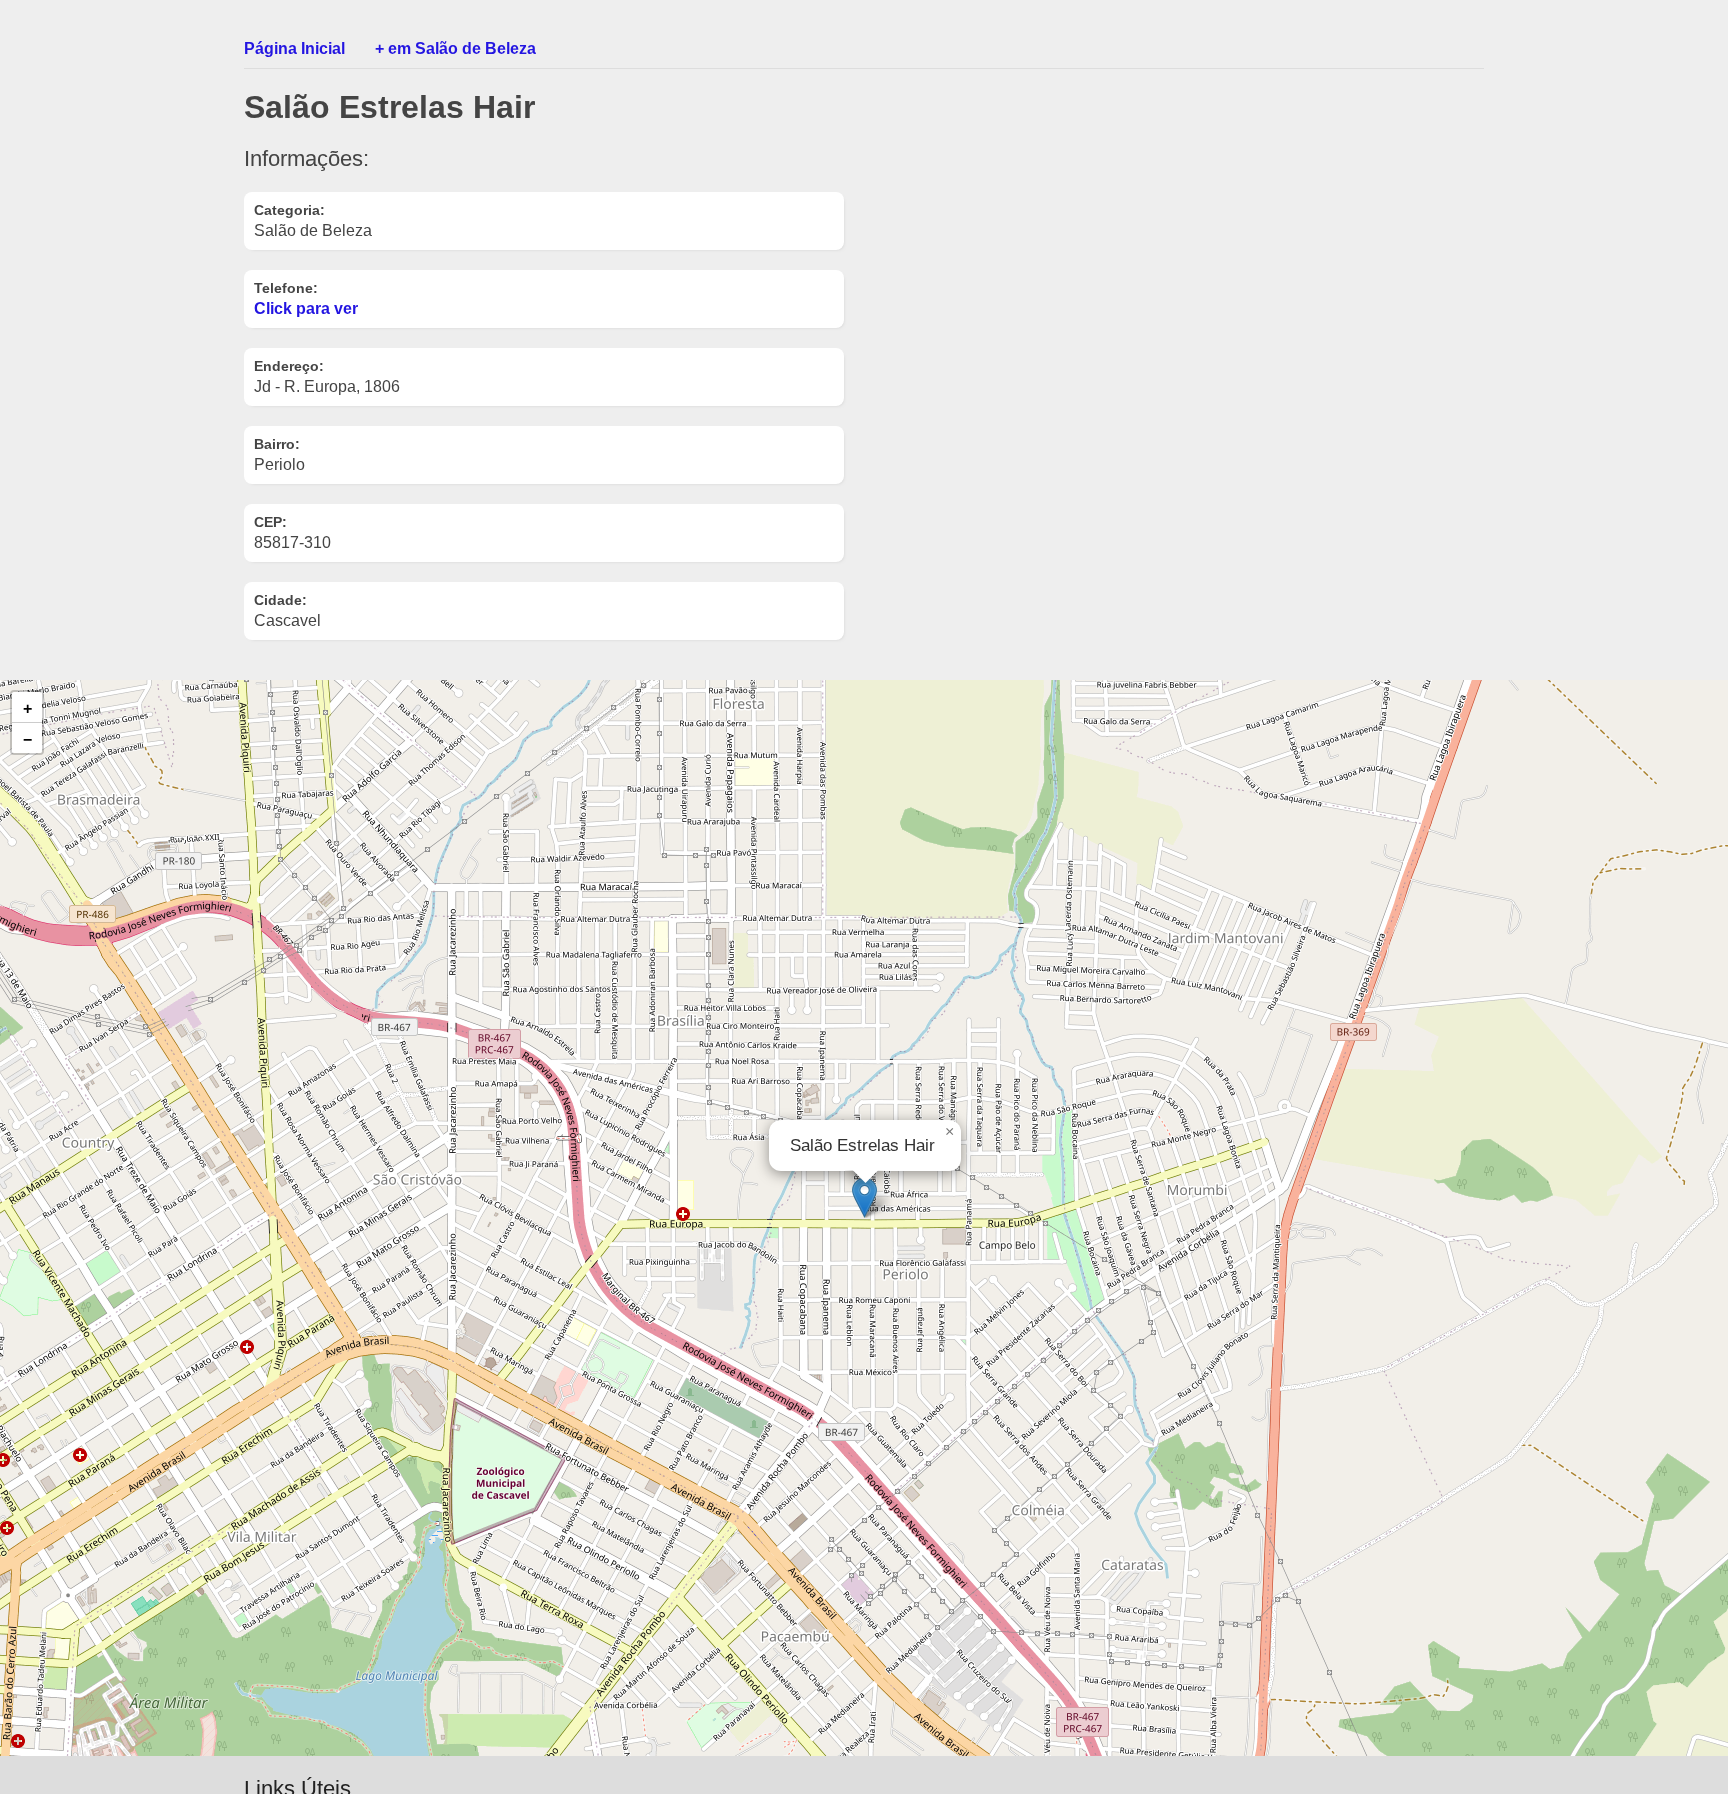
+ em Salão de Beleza (455, 48)
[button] (864, 1197)
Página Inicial (294, 48)
